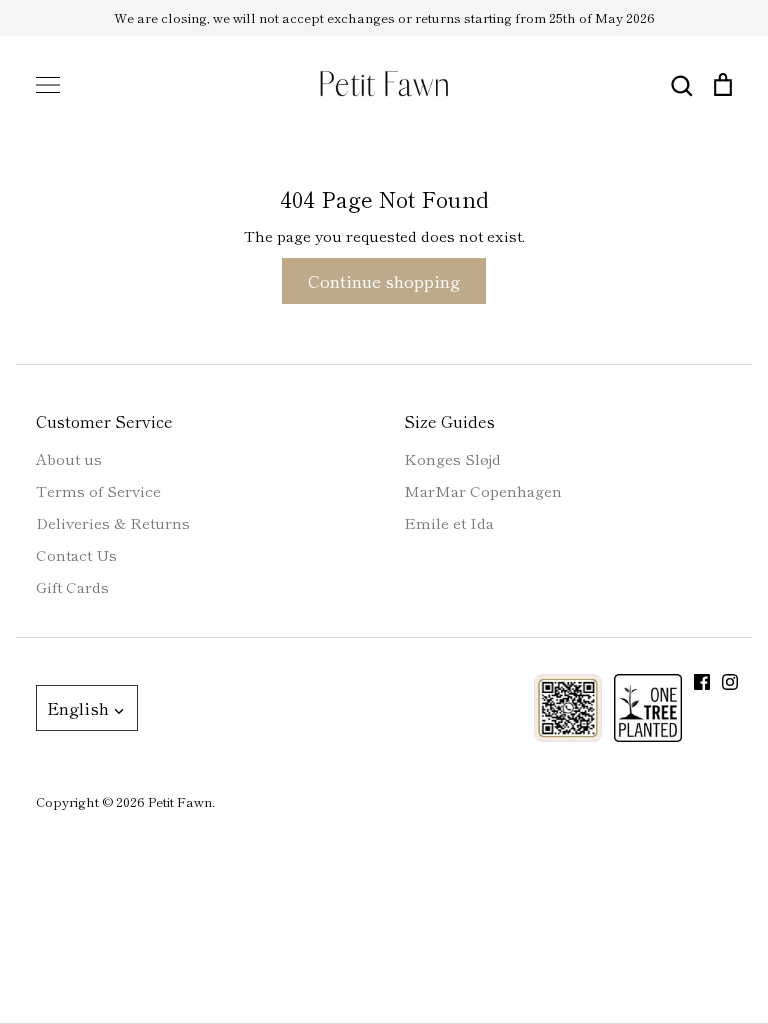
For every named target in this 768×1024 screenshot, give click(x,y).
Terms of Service (98, 490)
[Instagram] (730, 682)
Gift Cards (72, 586)
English (78, 707)
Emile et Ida (449, 522)
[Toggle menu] (48, 85)
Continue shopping (384, 280)
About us (69, 458)
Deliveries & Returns (113, 522)
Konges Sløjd (452, 458)
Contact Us (76, 554)
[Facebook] (702, 682)
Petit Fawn (180, 801)
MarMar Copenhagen (483, 490)
